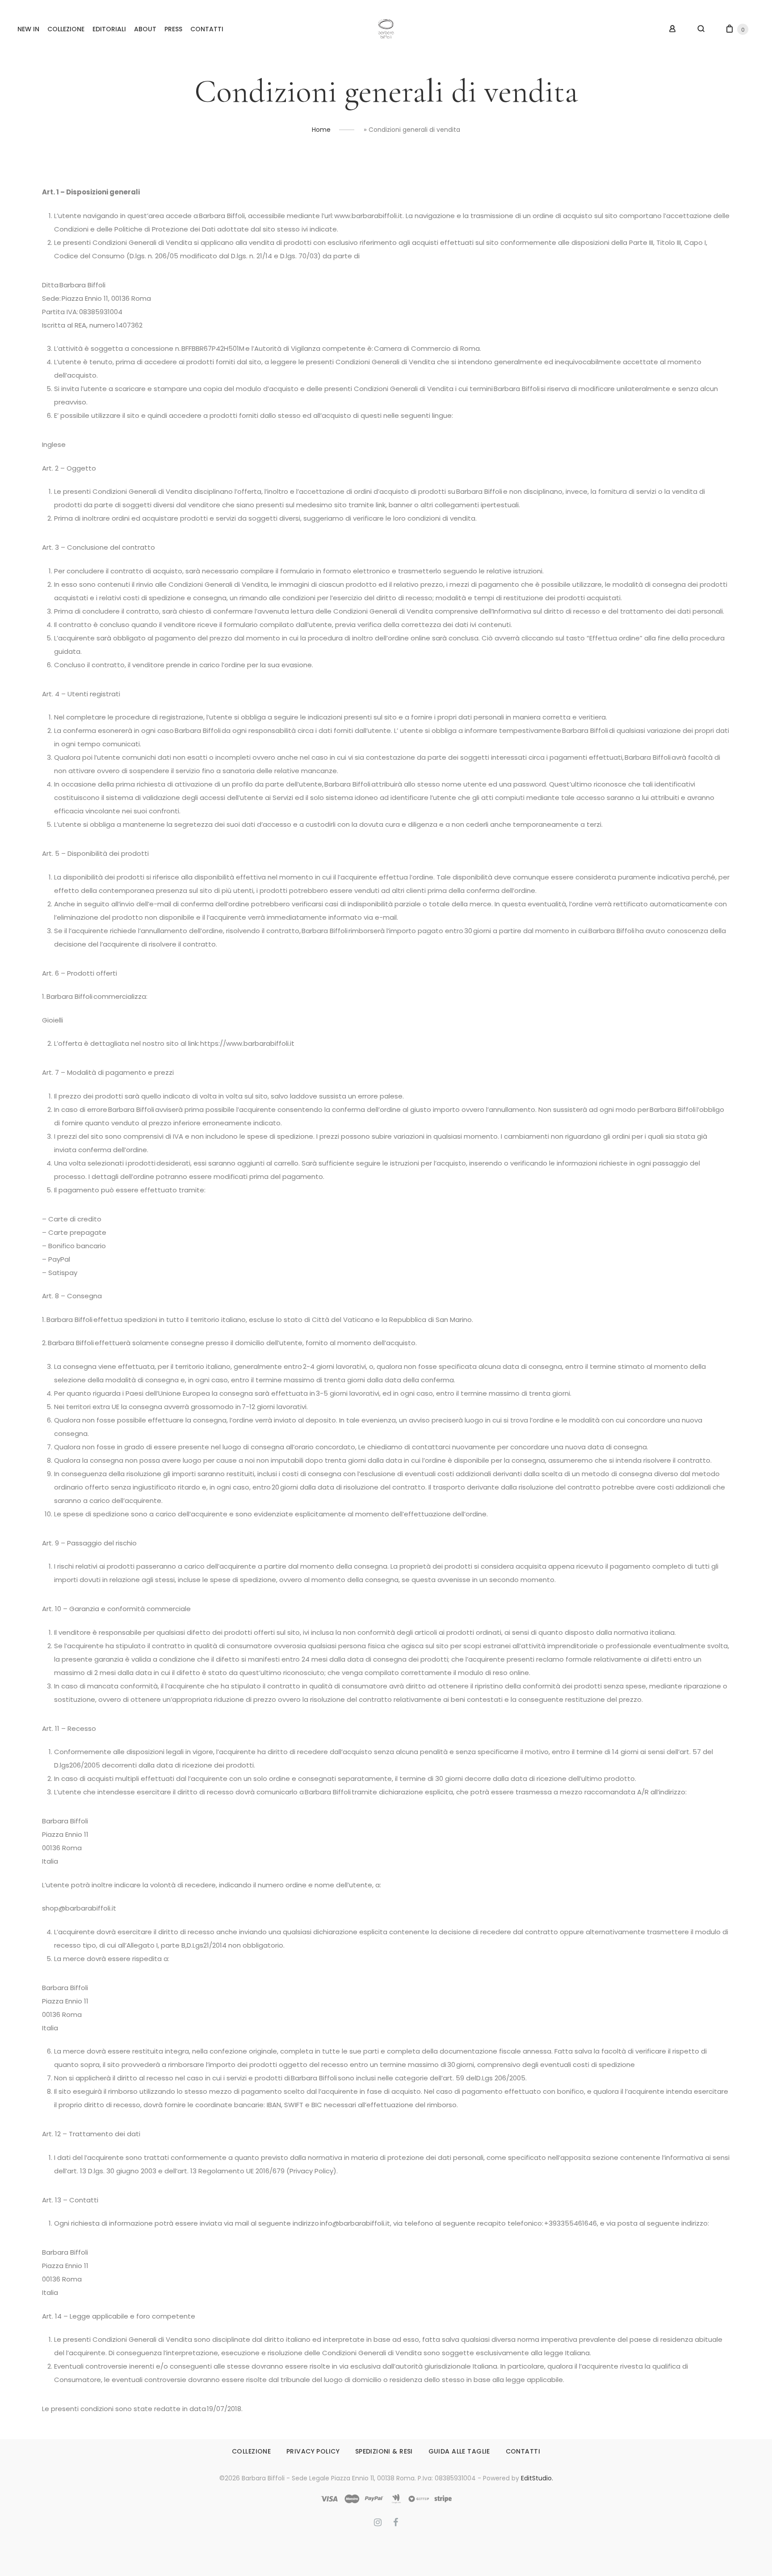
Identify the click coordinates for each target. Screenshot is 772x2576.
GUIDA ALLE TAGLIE (459, 2451)
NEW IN (28, 29)
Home (321, 130)
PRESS (173, 29)
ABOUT (145, 29)
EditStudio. (537, 2478)
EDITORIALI (109, 29)
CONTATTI (207, 29)
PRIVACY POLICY (313, 2451)
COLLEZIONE (66, 29)
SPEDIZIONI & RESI (384, 2451)
